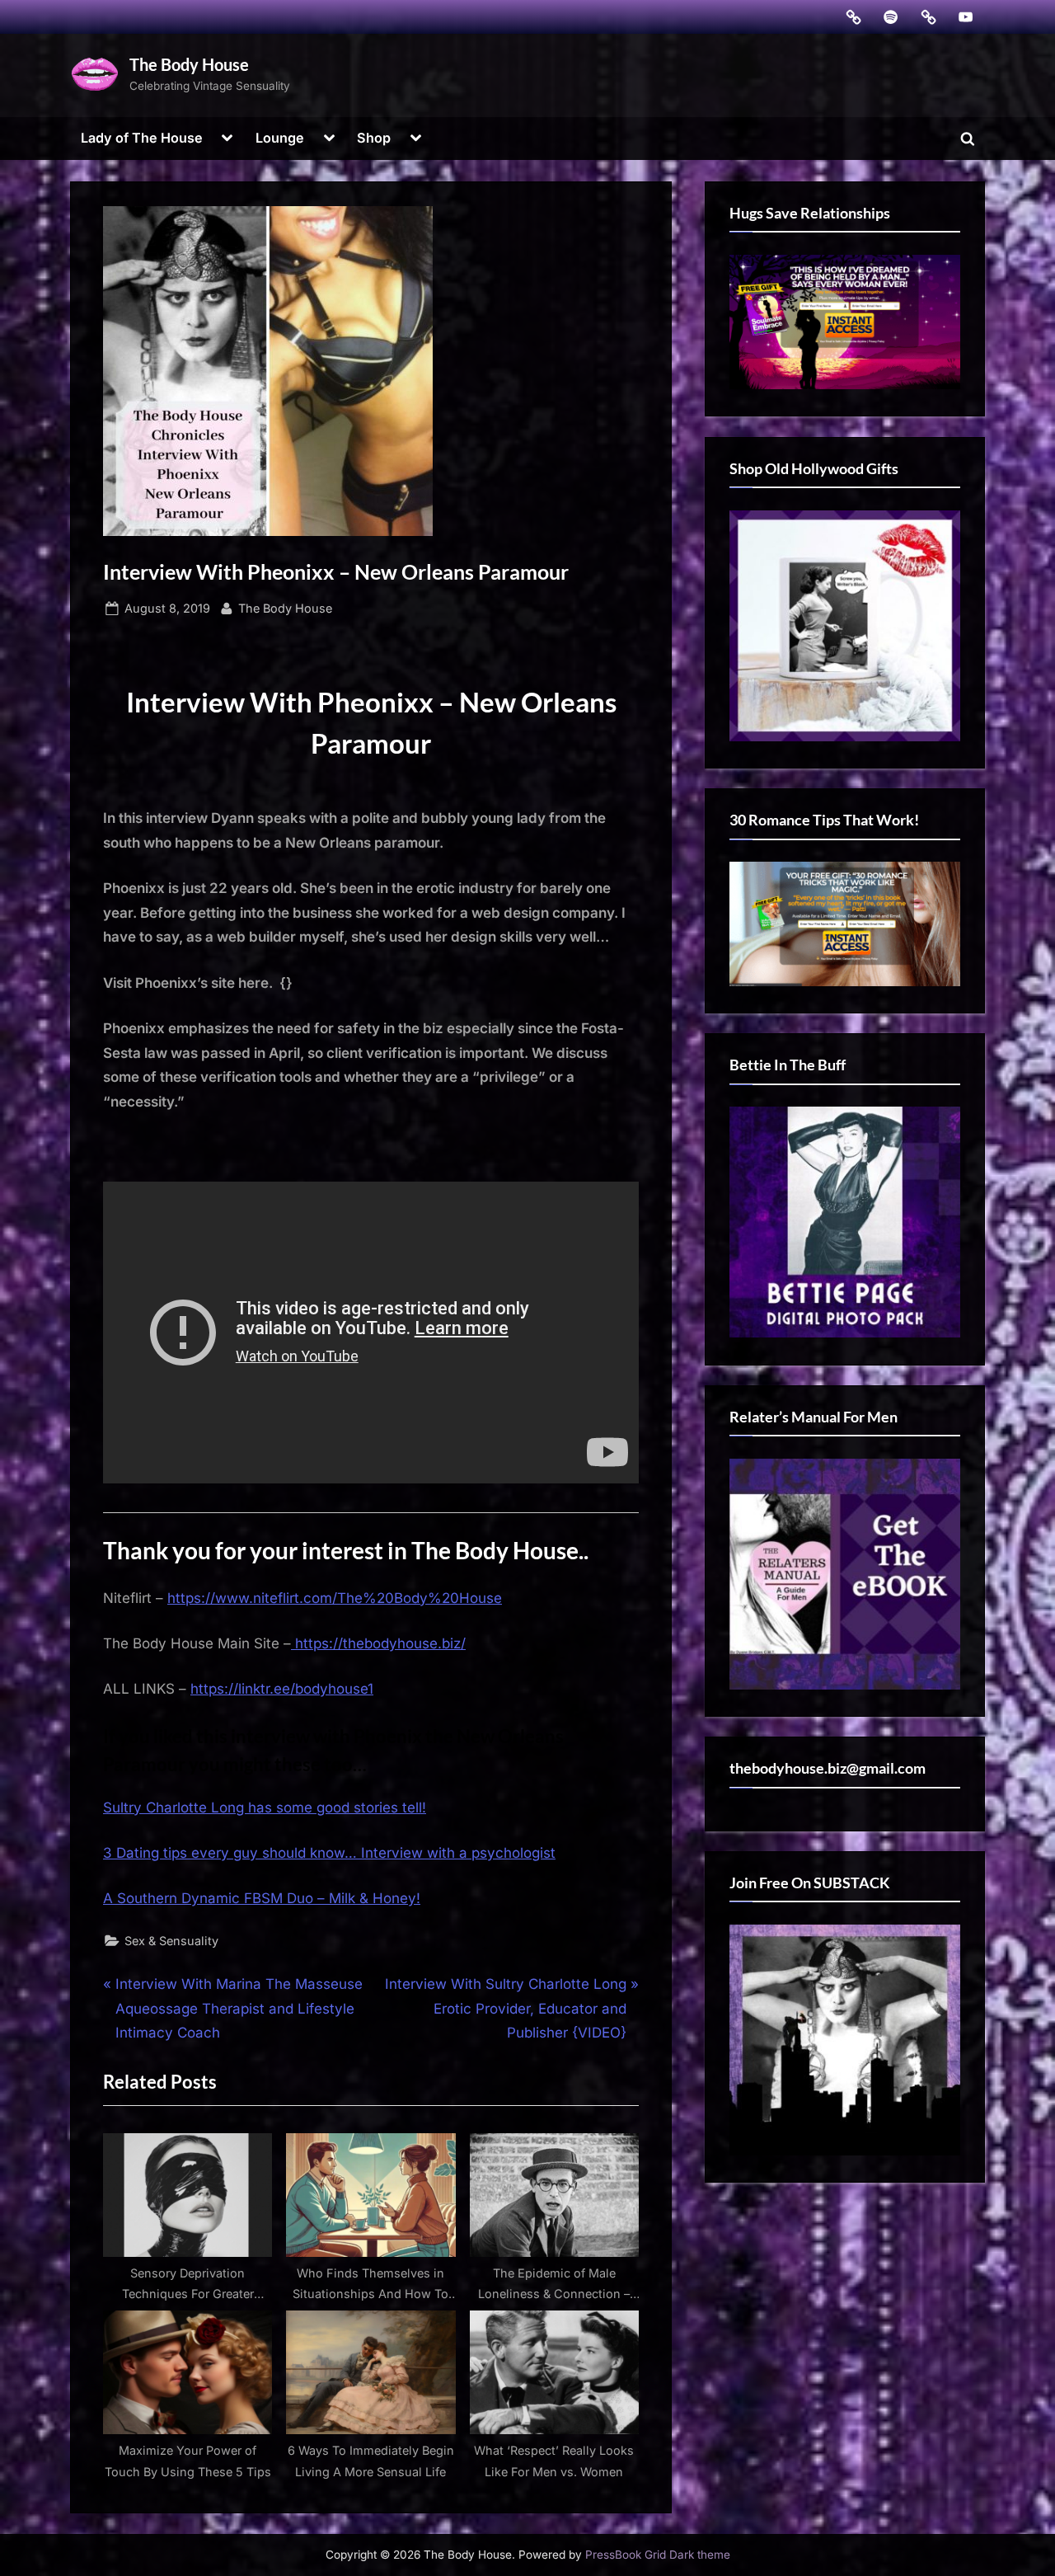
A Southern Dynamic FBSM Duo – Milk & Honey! (262, 1898)
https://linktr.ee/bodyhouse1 (282, 1689)
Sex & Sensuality (171, 1941)
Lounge (280, 138)
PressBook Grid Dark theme (658, 2555)
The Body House (189, 64)
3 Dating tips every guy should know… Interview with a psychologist (329, 1853)
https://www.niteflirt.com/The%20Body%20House (335, 1598)
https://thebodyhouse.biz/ (378, 1643)
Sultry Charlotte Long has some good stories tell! (265, 1807)
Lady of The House (142, 138)
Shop (374, 138)
